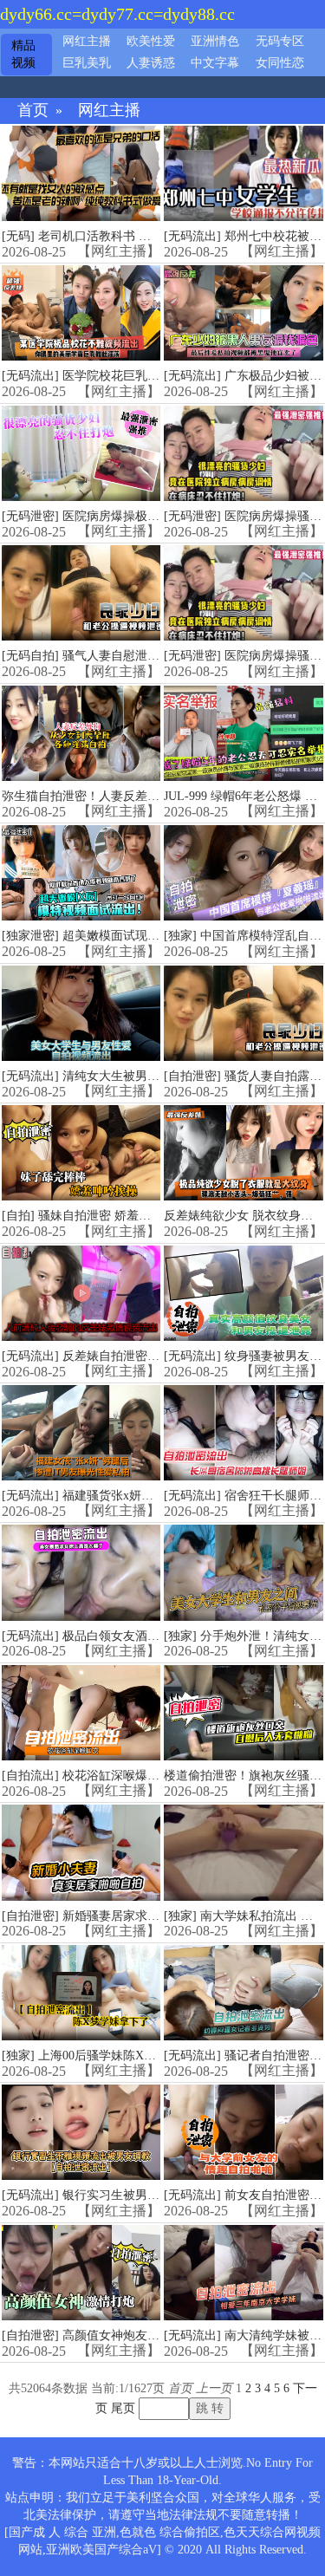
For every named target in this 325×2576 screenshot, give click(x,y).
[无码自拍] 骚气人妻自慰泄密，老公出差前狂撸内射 (141, 656)
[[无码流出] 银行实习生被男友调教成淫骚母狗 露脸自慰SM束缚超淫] (81, 2132)
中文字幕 (215, 63)
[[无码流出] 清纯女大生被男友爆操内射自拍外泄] (81, 1013)
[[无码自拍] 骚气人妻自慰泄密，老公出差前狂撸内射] (81, 593)
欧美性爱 (151, 41)
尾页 (123, 2408)
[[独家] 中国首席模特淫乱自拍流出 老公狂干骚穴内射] (243, 873)
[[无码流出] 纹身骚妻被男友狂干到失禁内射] (243, 1293)
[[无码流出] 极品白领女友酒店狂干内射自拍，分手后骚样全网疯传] (81, 1572)
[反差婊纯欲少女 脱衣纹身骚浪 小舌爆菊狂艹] (243, 1153)
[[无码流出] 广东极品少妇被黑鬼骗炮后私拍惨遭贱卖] (243, 313)
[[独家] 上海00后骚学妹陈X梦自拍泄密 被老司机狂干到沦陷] (81, 1993)
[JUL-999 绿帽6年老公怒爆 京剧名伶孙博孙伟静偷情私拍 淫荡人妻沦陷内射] (243, 733)
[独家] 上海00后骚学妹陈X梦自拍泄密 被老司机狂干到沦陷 (159, 2056)
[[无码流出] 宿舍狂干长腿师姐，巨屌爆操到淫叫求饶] (243, 1433)
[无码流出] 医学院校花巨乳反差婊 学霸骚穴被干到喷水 (149, 376)
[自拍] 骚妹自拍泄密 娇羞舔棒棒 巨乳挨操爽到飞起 (139, 1216)
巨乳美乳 (87, 63)
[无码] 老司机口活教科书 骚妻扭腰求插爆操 (119, 236)
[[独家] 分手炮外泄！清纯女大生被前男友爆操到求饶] (243, 1572)
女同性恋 (280, 63)
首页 (33, 111)
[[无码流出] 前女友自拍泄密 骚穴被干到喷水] (243, 2132)
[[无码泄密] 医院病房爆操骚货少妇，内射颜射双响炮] (243, 593)
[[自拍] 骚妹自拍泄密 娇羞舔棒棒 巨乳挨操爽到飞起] (81, 1153)
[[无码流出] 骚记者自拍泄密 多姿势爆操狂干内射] (243, 1993)
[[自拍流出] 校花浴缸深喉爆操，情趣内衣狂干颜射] (81, 1713)
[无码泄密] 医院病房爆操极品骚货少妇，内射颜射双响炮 (153, 516)
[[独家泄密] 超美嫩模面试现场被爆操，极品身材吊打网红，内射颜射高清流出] (81, 873)
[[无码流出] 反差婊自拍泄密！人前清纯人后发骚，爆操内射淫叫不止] (81, 1293)
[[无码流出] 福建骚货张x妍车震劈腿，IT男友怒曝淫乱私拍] (81, 1433)
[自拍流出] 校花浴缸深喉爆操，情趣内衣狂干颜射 (135, 1776)
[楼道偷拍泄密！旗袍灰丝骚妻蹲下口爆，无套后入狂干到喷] (243, 1713)
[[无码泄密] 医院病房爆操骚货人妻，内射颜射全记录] (243, 453)
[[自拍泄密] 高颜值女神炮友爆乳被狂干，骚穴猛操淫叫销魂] (81, 2273)
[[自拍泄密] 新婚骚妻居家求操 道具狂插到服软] (81, 1852)
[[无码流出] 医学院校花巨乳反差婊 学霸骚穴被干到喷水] (81, 313)
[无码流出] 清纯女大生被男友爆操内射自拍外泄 (129, 1076)
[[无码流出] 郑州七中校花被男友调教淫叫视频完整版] (243, 173)
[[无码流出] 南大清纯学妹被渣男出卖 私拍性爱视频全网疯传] (243, 2273)
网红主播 (87, 41)
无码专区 (280, 41)
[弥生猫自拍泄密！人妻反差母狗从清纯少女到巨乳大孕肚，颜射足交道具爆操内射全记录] (81, 733)
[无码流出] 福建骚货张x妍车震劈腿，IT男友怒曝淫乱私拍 (156, 1496)
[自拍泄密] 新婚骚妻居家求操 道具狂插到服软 (125, 1916)
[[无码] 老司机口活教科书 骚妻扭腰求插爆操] (81, 173)
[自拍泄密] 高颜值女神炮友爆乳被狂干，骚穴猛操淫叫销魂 (159, 2335)
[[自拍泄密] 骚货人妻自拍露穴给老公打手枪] (243, 1013)
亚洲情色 (215, 41)
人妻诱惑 (151, 63)
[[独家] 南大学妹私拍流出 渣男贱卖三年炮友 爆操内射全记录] (243, 1852)
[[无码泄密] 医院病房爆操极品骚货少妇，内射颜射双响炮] (81, 453)
